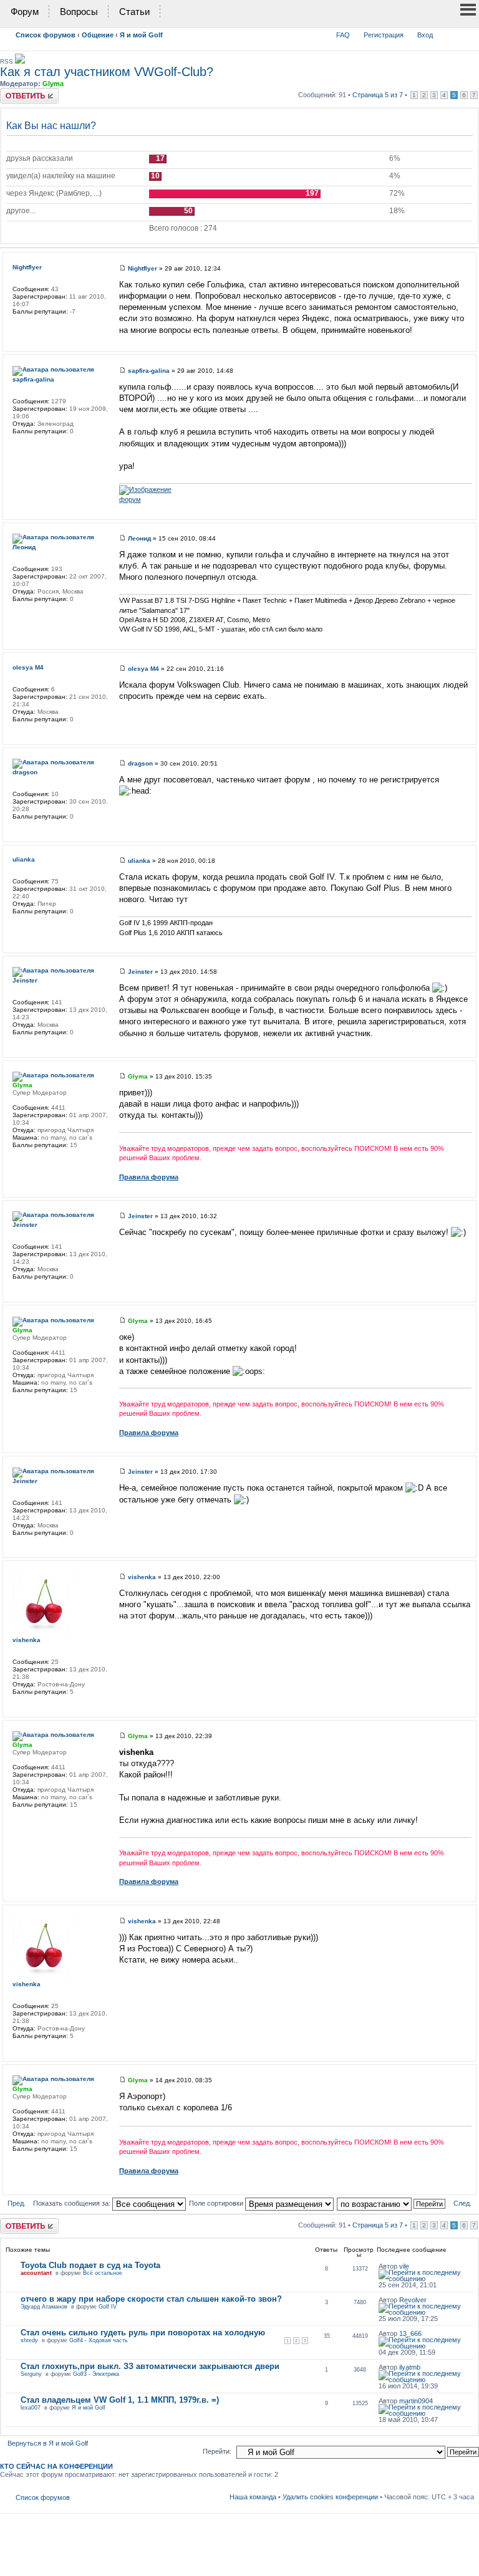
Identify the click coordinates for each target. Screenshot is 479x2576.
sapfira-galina (149, 371)
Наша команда (253, 2497)
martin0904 (416, 2401)
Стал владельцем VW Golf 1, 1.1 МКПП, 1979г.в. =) (120, 2400)
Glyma (53, 84)
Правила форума (149, 1177)
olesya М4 (143, 669)
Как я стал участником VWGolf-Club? (107, 72)
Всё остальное (103, 2273)
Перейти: (217, 2451)
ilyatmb (410, 2367)
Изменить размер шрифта (465, 32)
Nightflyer (143, 268)
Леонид (139, 538)
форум (130, 499)
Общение (98, 35)
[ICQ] (19, 615)
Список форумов (46, 35)
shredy (29, 2340)
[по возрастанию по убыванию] (392, 2203)
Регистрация (384, 35)
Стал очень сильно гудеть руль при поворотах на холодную (143, 2333)
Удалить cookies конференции (330, 2497)
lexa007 (31, 2408)
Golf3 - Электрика (96, 2374)
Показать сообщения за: (73, 2203)
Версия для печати (446, 32)
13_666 (410, 2333)
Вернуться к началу (468, 340)
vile (404, 2266)
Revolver (413, 2300)
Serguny (31, 2374)
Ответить (15, 92)
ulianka (139, 861)
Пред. (17, 2203)
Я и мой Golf (141, 35)
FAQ (343, 35)
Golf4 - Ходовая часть (99, 2340)
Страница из (378, 95)
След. (462, 2203)
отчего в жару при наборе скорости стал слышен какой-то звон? (151, 2299)
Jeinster (140, 972)
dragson (140, 763)
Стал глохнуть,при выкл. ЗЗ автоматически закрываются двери (150, 2366)
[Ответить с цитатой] (454, 267)
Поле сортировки (217, 2203)
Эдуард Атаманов (44, 2307)
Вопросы (79, 12)
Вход (425, 35)
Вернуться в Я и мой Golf (48, 2443)
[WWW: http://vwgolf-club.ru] (19, 1161)
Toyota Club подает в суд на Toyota (90, 2265)
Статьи (134, 12)
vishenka (142, 1577)
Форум (25, 12)
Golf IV (108, 2307)
